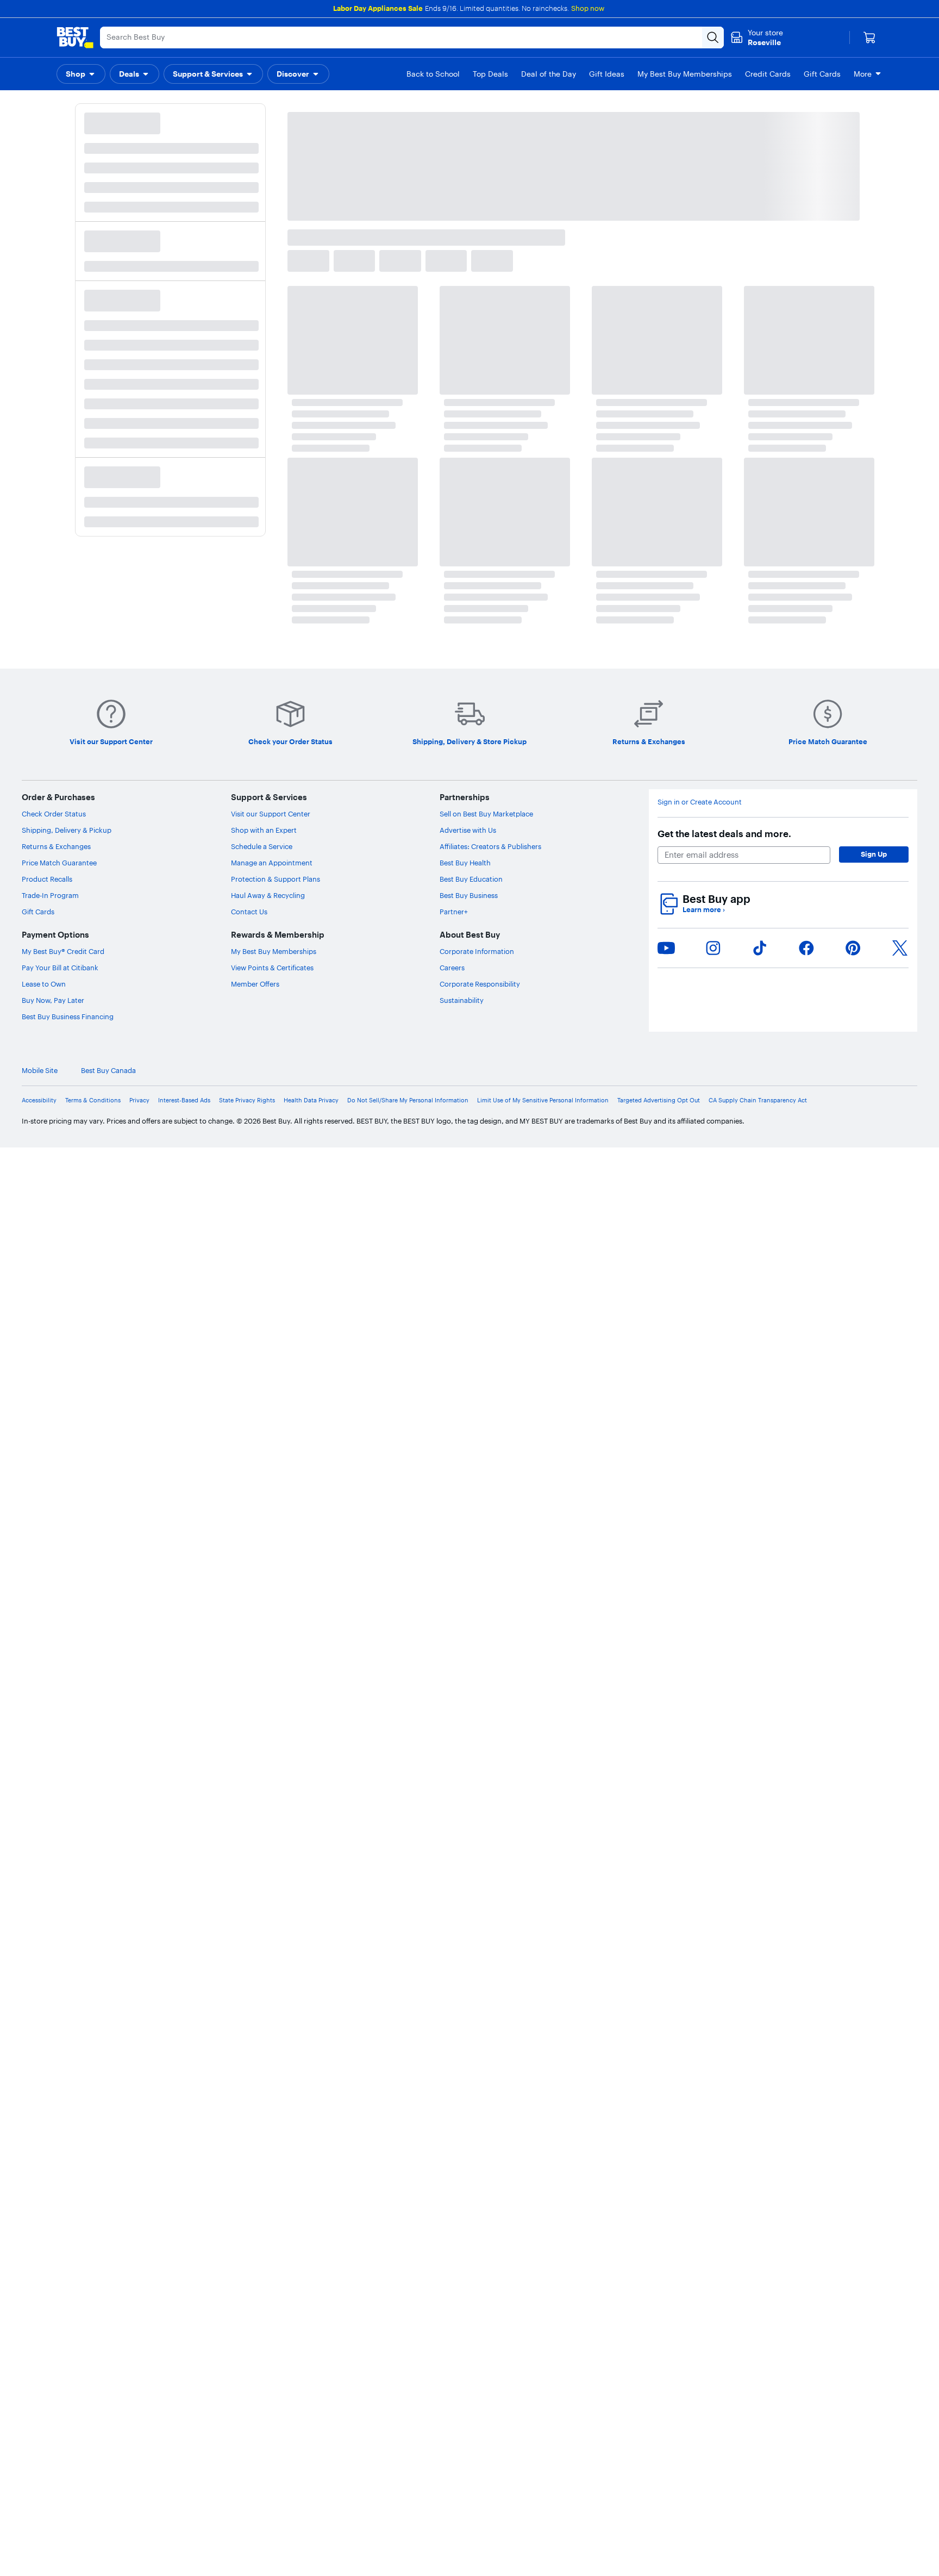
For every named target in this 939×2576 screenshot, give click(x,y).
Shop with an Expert (264, 830)
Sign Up (874, 854)
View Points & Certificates (272, 968)
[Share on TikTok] (760, 948)
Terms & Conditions (93, 1100)
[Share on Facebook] (806, 948)
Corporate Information (477, 951)
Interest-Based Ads (184, 1100)
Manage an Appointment (272, 863)
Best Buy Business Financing (68, 1016)
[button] (81, 74)
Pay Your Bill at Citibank (60, 968)
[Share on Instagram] (713, 948)
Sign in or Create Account (700, 802)
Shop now (588, 8)
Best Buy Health (465, 863)
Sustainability (462, 1000)
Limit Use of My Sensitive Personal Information (543, 1100)
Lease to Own (44, 984)
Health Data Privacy (311, 1100)
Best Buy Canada (890, 1071)
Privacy (139, 1100)
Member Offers (255, 984)
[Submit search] (713, 38)
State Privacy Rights (247, 1100)
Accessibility (39, 1100)
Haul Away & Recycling (268, 895)
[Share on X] (900, 948)
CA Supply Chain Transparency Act (758, 1100)
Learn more (704, 910)
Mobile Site (821, 1071)
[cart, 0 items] (869, 38)
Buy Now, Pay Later (53, 1000)
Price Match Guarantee (59, 863)
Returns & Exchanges (56, 846)
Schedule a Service (262, 846)
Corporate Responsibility (480, 984)
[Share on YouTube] (666, 948)
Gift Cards (38, 912)
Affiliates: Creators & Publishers (490, 846)
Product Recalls (47, 879)
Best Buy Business (469, 895)
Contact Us (249, 912)
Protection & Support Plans (276, 879)
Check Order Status (54, 814)
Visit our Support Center (271, 814)
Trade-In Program (50, 895)
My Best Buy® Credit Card (63, 951)
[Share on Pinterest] (853, 948)
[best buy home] (75, 38)
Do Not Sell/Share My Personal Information (408, 1100)
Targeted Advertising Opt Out (659, 1100)
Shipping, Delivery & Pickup (67, 830)
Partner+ (454, 912)
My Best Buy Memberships (274, 951)
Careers (452, 968)
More (863, 74)
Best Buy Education (471, 879)
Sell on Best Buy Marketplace (486, 814)
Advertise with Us (468, 830)
